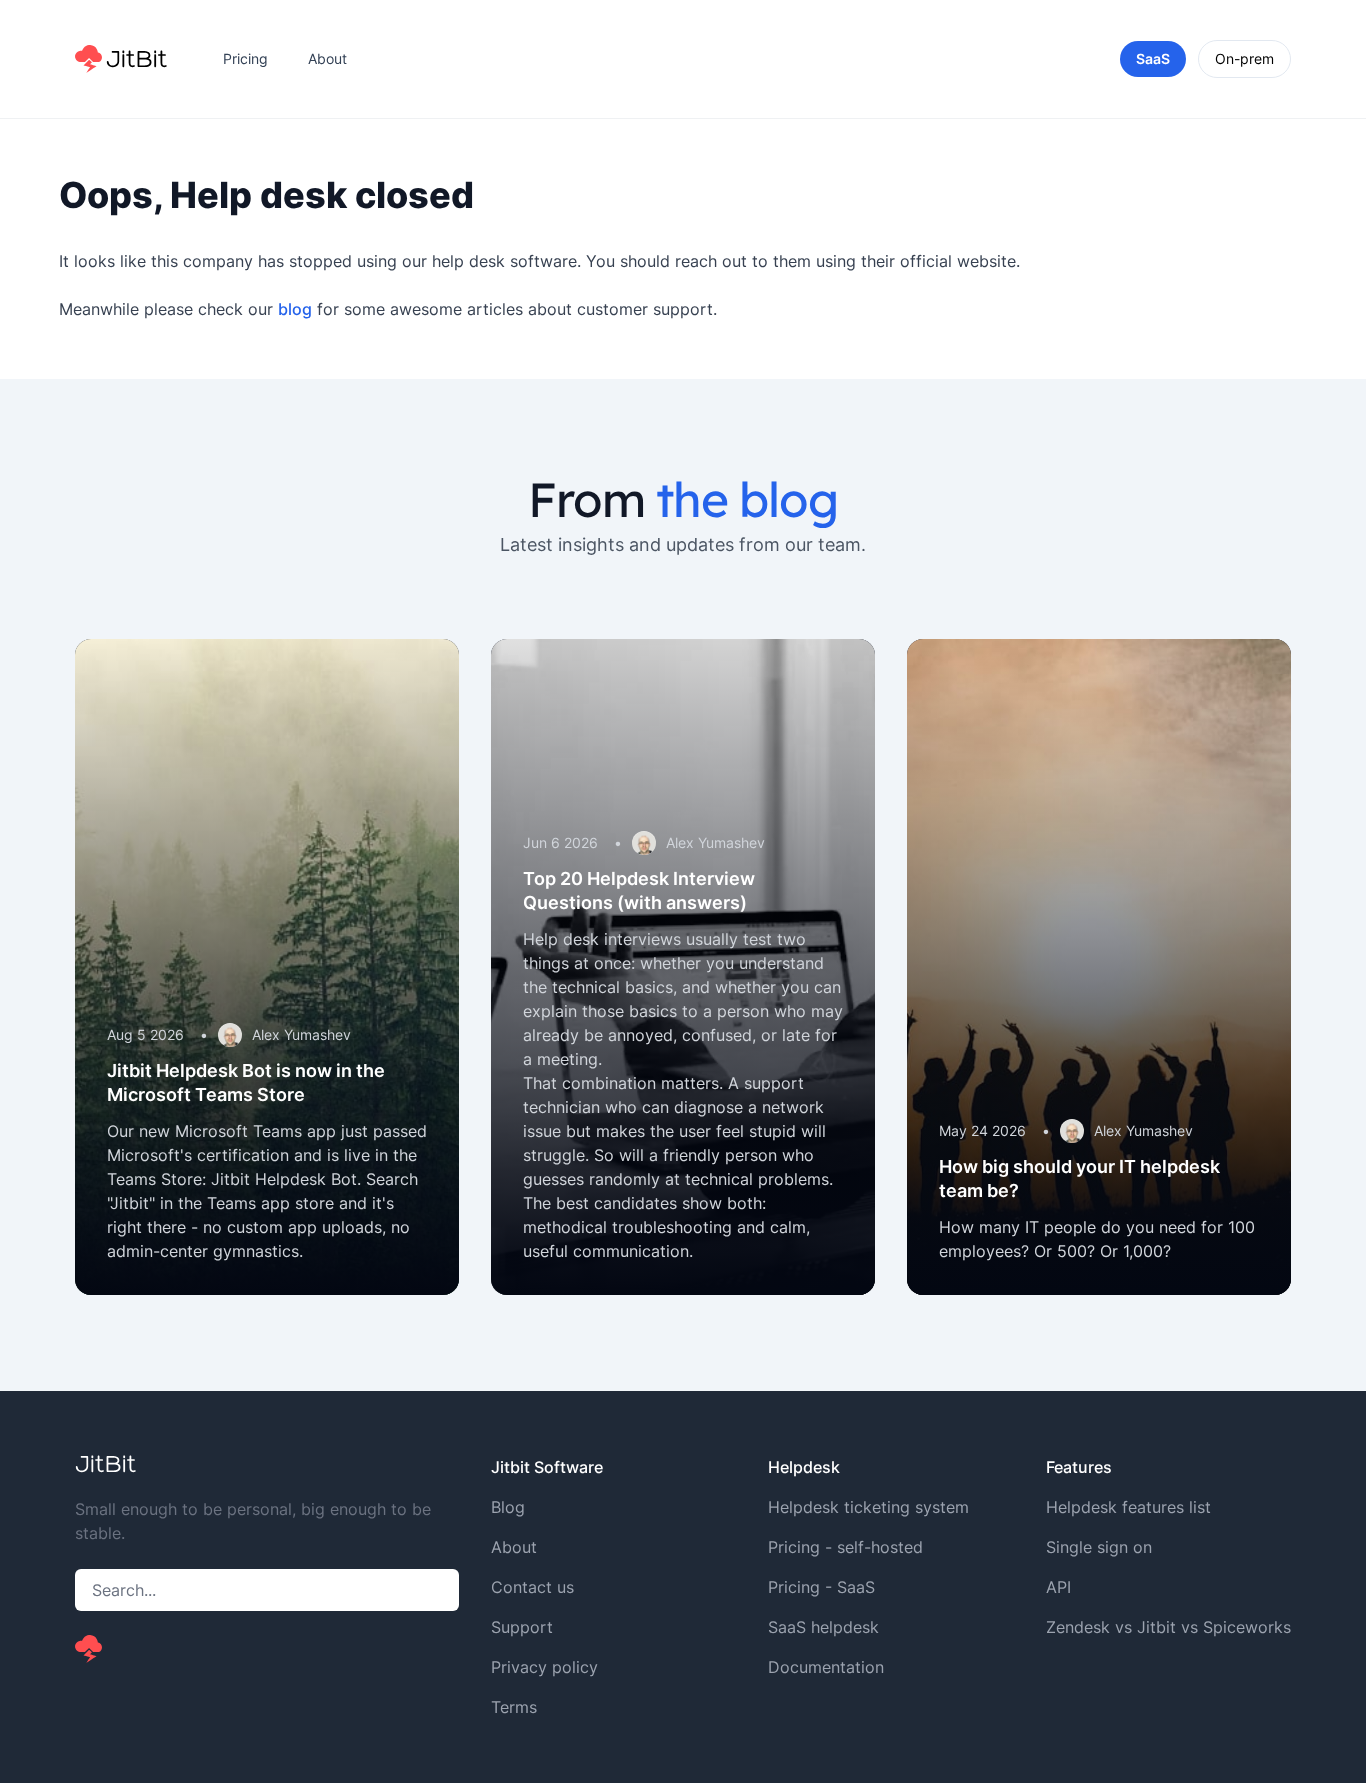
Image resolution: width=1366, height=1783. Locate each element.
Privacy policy (544, 1667)
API (1058, 1587)
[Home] (121, 59)
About (327, 58)
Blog (508, 1507)
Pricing (245, 58)
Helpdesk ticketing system (868, 1507)
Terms (514, 1707)
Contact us (532, 1587)
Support (522, 1627)
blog (295, 309)
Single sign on (1099, 1547)
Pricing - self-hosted (845, 1547)
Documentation (826, 1667)
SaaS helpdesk (823, 1627)
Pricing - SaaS (821, 1587)
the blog (746, 499)
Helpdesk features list (1128, 1507)
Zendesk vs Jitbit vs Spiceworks (1168, 1627)
